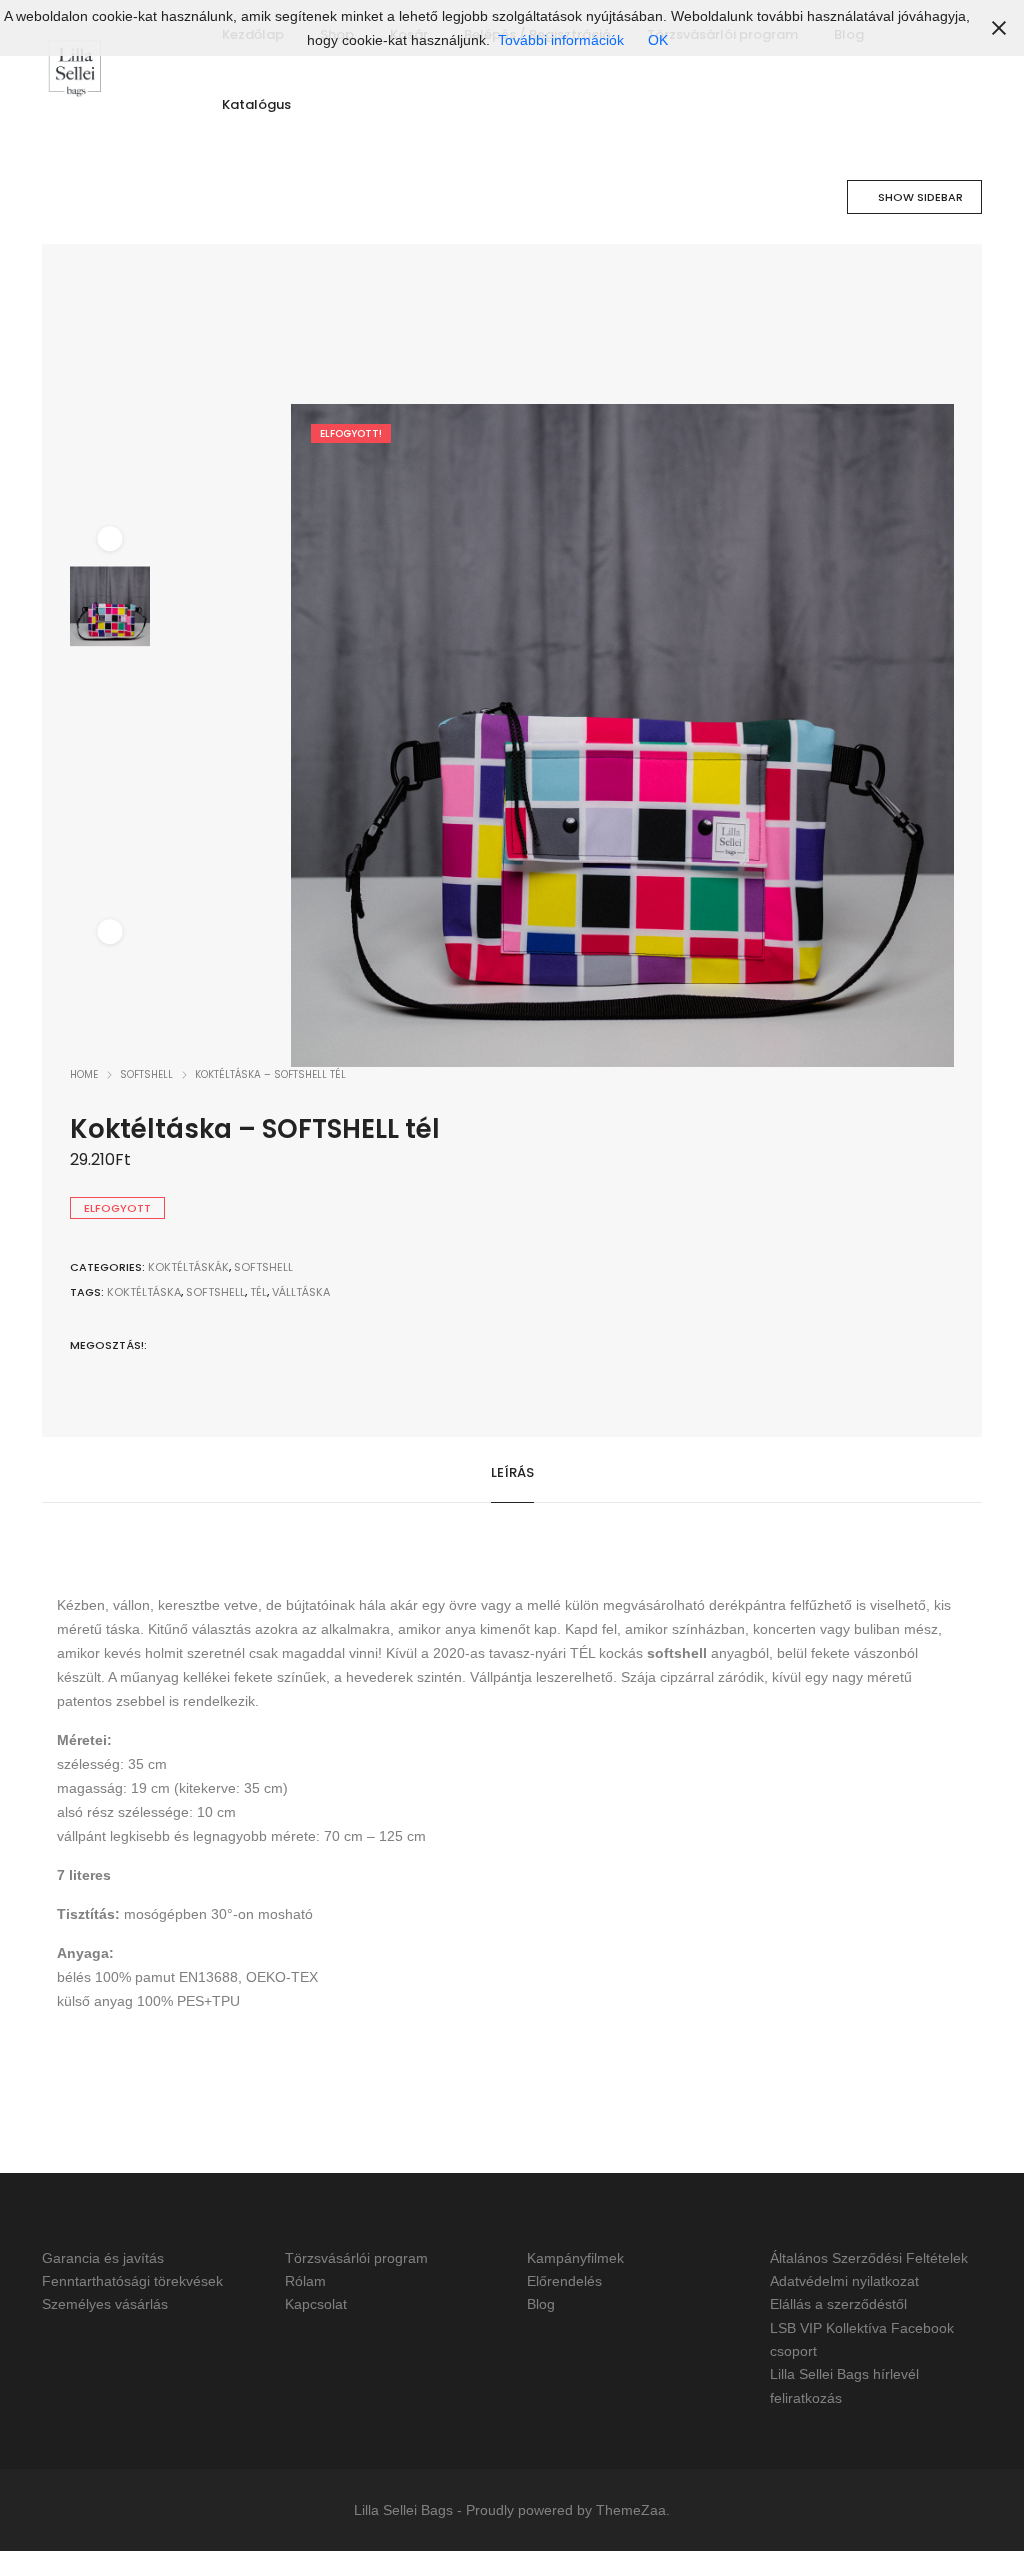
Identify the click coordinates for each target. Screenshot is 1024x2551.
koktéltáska (144, 1292)
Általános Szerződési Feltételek (869, 2258)
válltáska (301, 1292)
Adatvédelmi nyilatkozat (844, 2281)
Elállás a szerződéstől (838, 2305)
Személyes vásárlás (105, 2305)
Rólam (305, 2281)
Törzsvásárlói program (356, 2258)
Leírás (512, 1472)
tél (258, 1292)
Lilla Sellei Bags (403, 2510)
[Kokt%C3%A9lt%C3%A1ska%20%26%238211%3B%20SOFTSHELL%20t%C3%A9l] (163, 1343)
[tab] (512, 1470)
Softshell (146, 1074)
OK (658, 40)
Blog (541, 2305)
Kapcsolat (316, 2305)
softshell (215, 1292)
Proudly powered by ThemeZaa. (568, 2510)
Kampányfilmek (575, 2258)
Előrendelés (564, 2281)
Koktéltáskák (188, 1267)
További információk (561, 40)
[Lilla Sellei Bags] (75, 70)
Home (84, 1074)
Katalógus (256, 104)
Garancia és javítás (103, 2258)
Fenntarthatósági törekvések (132, 2281)
